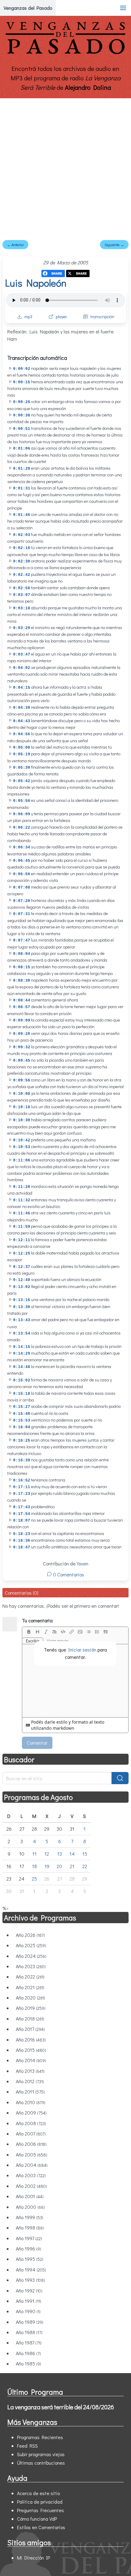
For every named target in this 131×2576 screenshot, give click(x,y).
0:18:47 (22, 1547)
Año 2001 (30, 2196)
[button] (123, 8)
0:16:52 (22, 1480)
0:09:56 (22, 1080)
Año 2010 (31, 2102)
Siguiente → (114, 245)
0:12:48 (22, 1280)
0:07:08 (22, 888)
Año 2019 (31, 2008)
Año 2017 (30, 2029)
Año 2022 (30, 1977)
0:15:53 (22, 1420)
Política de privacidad (40, 2502)
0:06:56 (22, 874)
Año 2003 (31, 2175)
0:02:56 (22, 588)
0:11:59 (22, 1227)
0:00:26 (22, 402)
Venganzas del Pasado (28, 8)
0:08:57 (22, 1007)
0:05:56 (22, 801)
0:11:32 (22, 1200)
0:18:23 (22, 1534)
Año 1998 (30, 2228)
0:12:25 (22, 1253)
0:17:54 (22, 1514)
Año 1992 (29, 2291)
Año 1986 (28, 2353)
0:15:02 (22, 1380)
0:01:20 (22, 469)
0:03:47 (22, 654)
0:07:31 (22, 914)
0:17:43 (22, 1507)
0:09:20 (22, 1034)
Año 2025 (31, 1945)
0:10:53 (22, 1147)
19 (47, 1866)
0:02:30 (22, 561)
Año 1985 (28, 2364)
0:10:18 (22, 1107)
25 (34, 1879)
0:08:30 (22, 981)
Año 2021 (30, 1987)
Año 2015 (31, 2050)
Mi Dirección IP (34, 2558)
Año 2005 (32, 2155)
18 (34, 1866)
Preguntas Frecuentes (41, 2510)
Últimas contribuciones (41, 2463)
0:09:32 (22, 1047)
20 (59, 1866)
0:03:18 (22, 608)
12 (47, 1854)
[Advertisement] (65, 167)
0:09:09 (22, 1020)
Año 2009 (31, 2113)
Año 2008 (31, 2123)
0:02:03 (22, 535)
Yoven (83, 1563)
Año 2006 (31, 2144)
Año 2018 (30, 2019)
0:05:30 (22, 768)
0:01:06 (22, 449)
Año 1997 (29, 2238)
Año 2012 (30, 2081)
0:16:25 (22, 1441)
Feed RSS (27, 2446)
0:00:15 (22, 382)
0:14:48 (22, 1367)
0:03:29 (22, 628)
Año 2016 (31, 2040)
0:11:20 (22, 1187)
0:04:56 (22, 734)
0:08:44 (22, 1000)
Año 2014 (31, 2060)
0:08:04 (22, 954)
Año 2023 (31, 1966)
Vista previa (58, 1641)
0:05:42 (22, 781)
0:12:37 (22, 1267)
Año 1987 (29, 2343)
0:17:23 (22, 1494)
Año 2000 (30, 2207)
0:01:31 (22, 488)
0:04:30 (22, 708)
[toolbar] (75, 1632)
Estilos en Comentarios (41, 2527)
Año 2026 (30, 1935)
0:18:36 (22, 1541)
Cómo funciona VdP (37, 2519)
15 (85, 1854)
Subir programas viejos (41, 2454)
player (61, 317)
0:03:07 (22, 595)
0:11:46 (22, 1213)
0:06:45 (22, 861)
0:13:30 (22, 1307)
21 (72, 1866)
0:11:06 (22, 1160)
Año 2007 (31, 2134)
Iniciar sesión (82, 1650)
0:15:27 (22, 1407)
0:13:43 (22, 1320)
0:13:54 (22, 1333)
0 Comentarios (68, 1574)
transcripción (102, 317)
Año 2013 (30, 2071)
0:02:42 (22, 575)
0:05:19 (22, 754)
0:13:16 (22, 1300)
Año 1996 (28, 2249)
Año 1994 (31, 2270)
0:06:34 (22, 847)
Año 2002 (31, 2186)
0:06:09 (22, 814)
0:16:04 (22, 1427)
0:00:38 (22, 415)
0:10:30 (22, 1120)
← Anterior (15, 245)
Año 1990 (28, 2311)
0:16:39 (22, 1460)
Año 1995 (30, 2259)
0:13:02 (22, 1287)
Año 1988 (29, 2332)
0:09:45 (22, 1061)
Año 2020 (30, 1998)
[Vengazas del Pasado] (65, 53)
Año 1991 (28, 2301)
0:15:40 (22, 1414)
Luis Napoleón (36, 283)
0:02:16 (22, 548)
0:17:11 (22, 1487)
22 (85, 1866)
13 (60, 1854)
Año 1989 (30, 2322)
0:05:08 (22, 748)
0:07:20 (22, 901)
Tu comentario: (38, 1620)
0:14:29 (22, 1354)
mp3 (28, 317)
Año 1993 (30, 2280)
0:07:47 (22, 940)
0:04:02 (22, 668)
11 (34, 1854)
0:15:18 (22, 1394)
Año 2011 (30, 2092)
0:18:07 (22, 1521)
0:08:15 (22, 967)
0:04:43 (22, 721)
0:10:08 (22, 1094)
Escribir (33, 1641)
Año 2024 (31, 1956)
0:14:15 (22, 1347)
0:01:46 (22, 515)
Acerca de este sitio (38, 2493)
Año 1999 (30, 2217)
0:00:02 (22, 369)
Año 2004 (32, 2165)
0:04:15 (22, 688)
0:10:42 (22, 1140)
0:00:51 (22, 429)
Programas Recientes (40, 2437)
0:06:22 (22, 828)
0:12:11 (22, 1240)
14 (72, 1854)
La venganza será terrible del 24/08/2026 (61, 2407)
